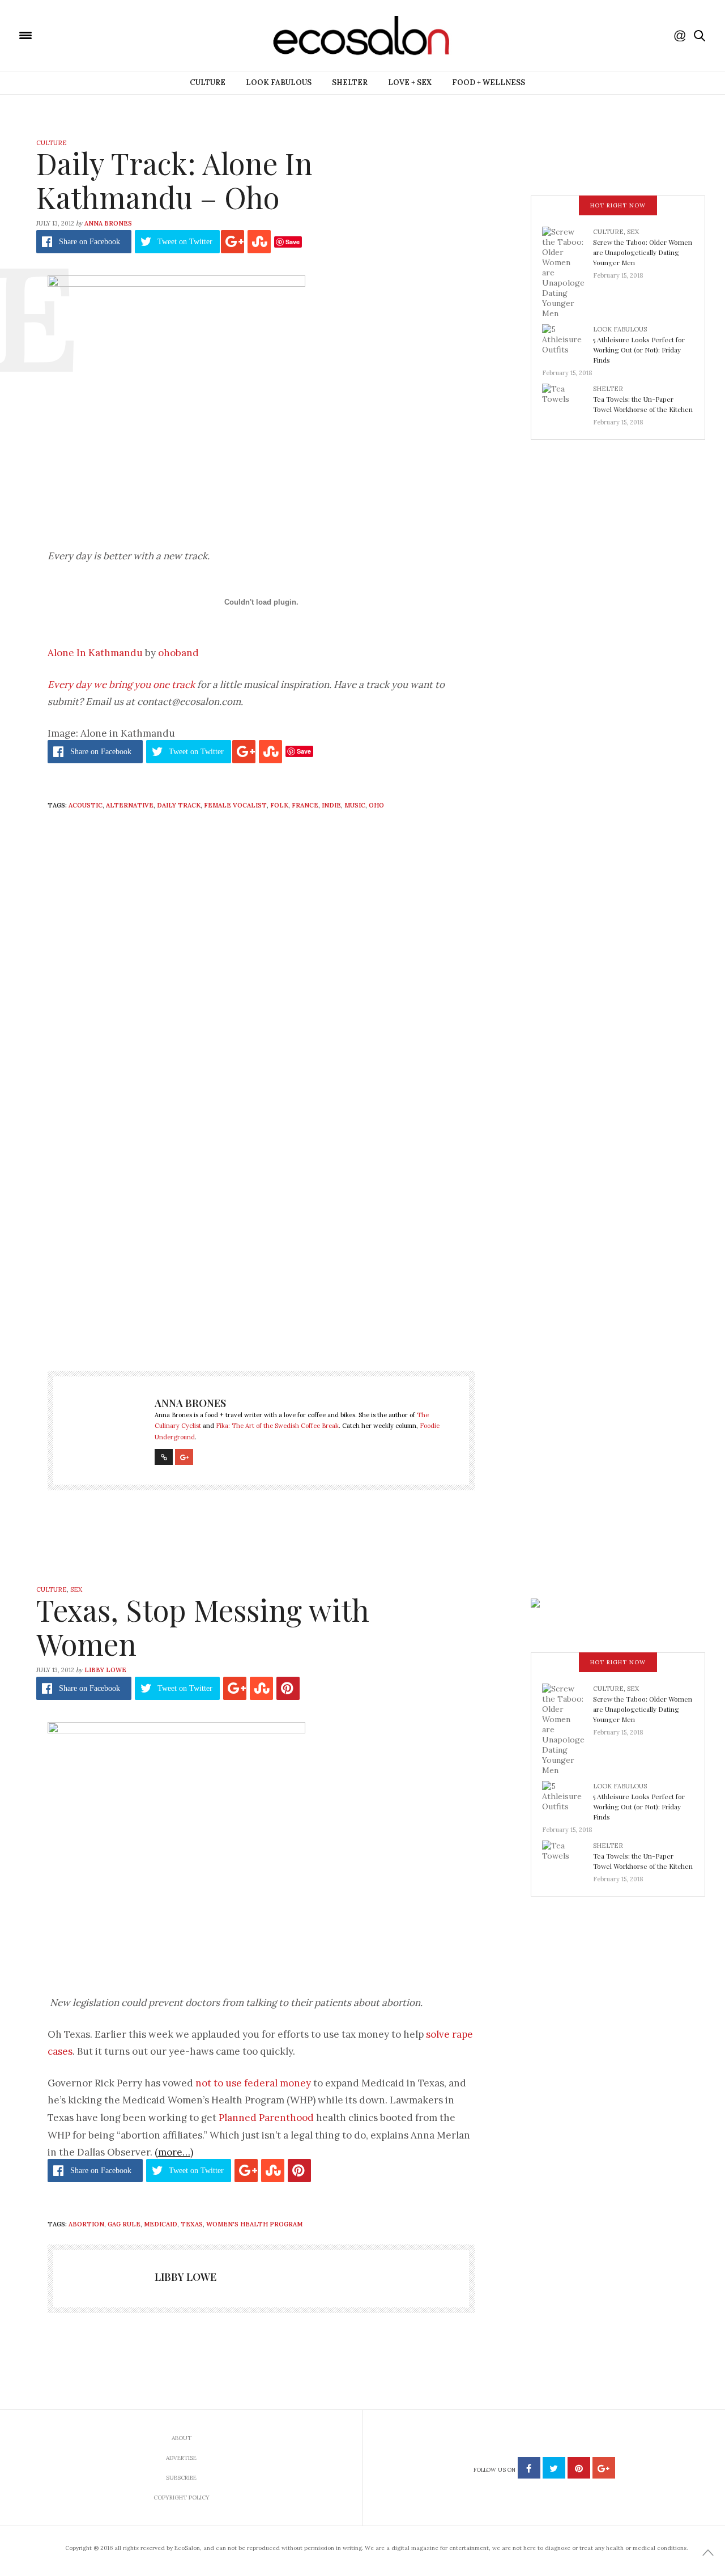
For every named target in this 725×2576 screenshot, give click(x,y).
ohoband (178, 653)
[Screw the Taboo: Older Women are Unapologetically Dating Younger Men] (568, 272)
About (182, 2438)
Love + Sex (410, 82)
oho (376, 805)
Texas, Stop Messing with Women (203, 1627)
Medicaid (161, 2224)
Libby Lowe (105, 1670)
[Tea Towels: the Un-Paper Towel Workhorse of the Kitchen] (568, 402)
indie (331, 805)
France (305, 805)
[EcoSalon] (93, 35)
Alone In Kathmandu (95, 653)
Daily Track (179, 805)
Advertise (181, 2458)
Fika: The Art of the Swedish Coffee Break (277, 1426)
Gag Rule (124, 2224)
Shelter (350, 82)
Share (89, 242)
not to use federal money (253, 2083)
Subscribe (181, 2478)
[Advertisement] (261, 1243)
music (355, 805)
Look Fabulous (279, 82)
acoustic (86, 805)
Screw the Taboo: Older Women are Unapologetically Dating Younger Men (643, 252)
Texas (192, 2224)
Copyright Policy (182, 2498)
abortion (86, 2224)
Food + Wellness (489, 82)
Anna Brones (108, 223)
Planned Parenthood (266, 2118)
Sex (633, 232)
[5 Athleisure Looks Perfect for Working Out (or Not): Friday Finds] (568, 342)
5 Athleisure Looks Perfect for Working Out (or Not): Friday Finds (639, 350)
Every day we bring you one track (121, 685)
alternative (130, 805)
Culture (208, 82)
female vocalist (235, 805)
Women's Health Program (254, 2224)
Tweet (185, 242)
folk (279, 805)
